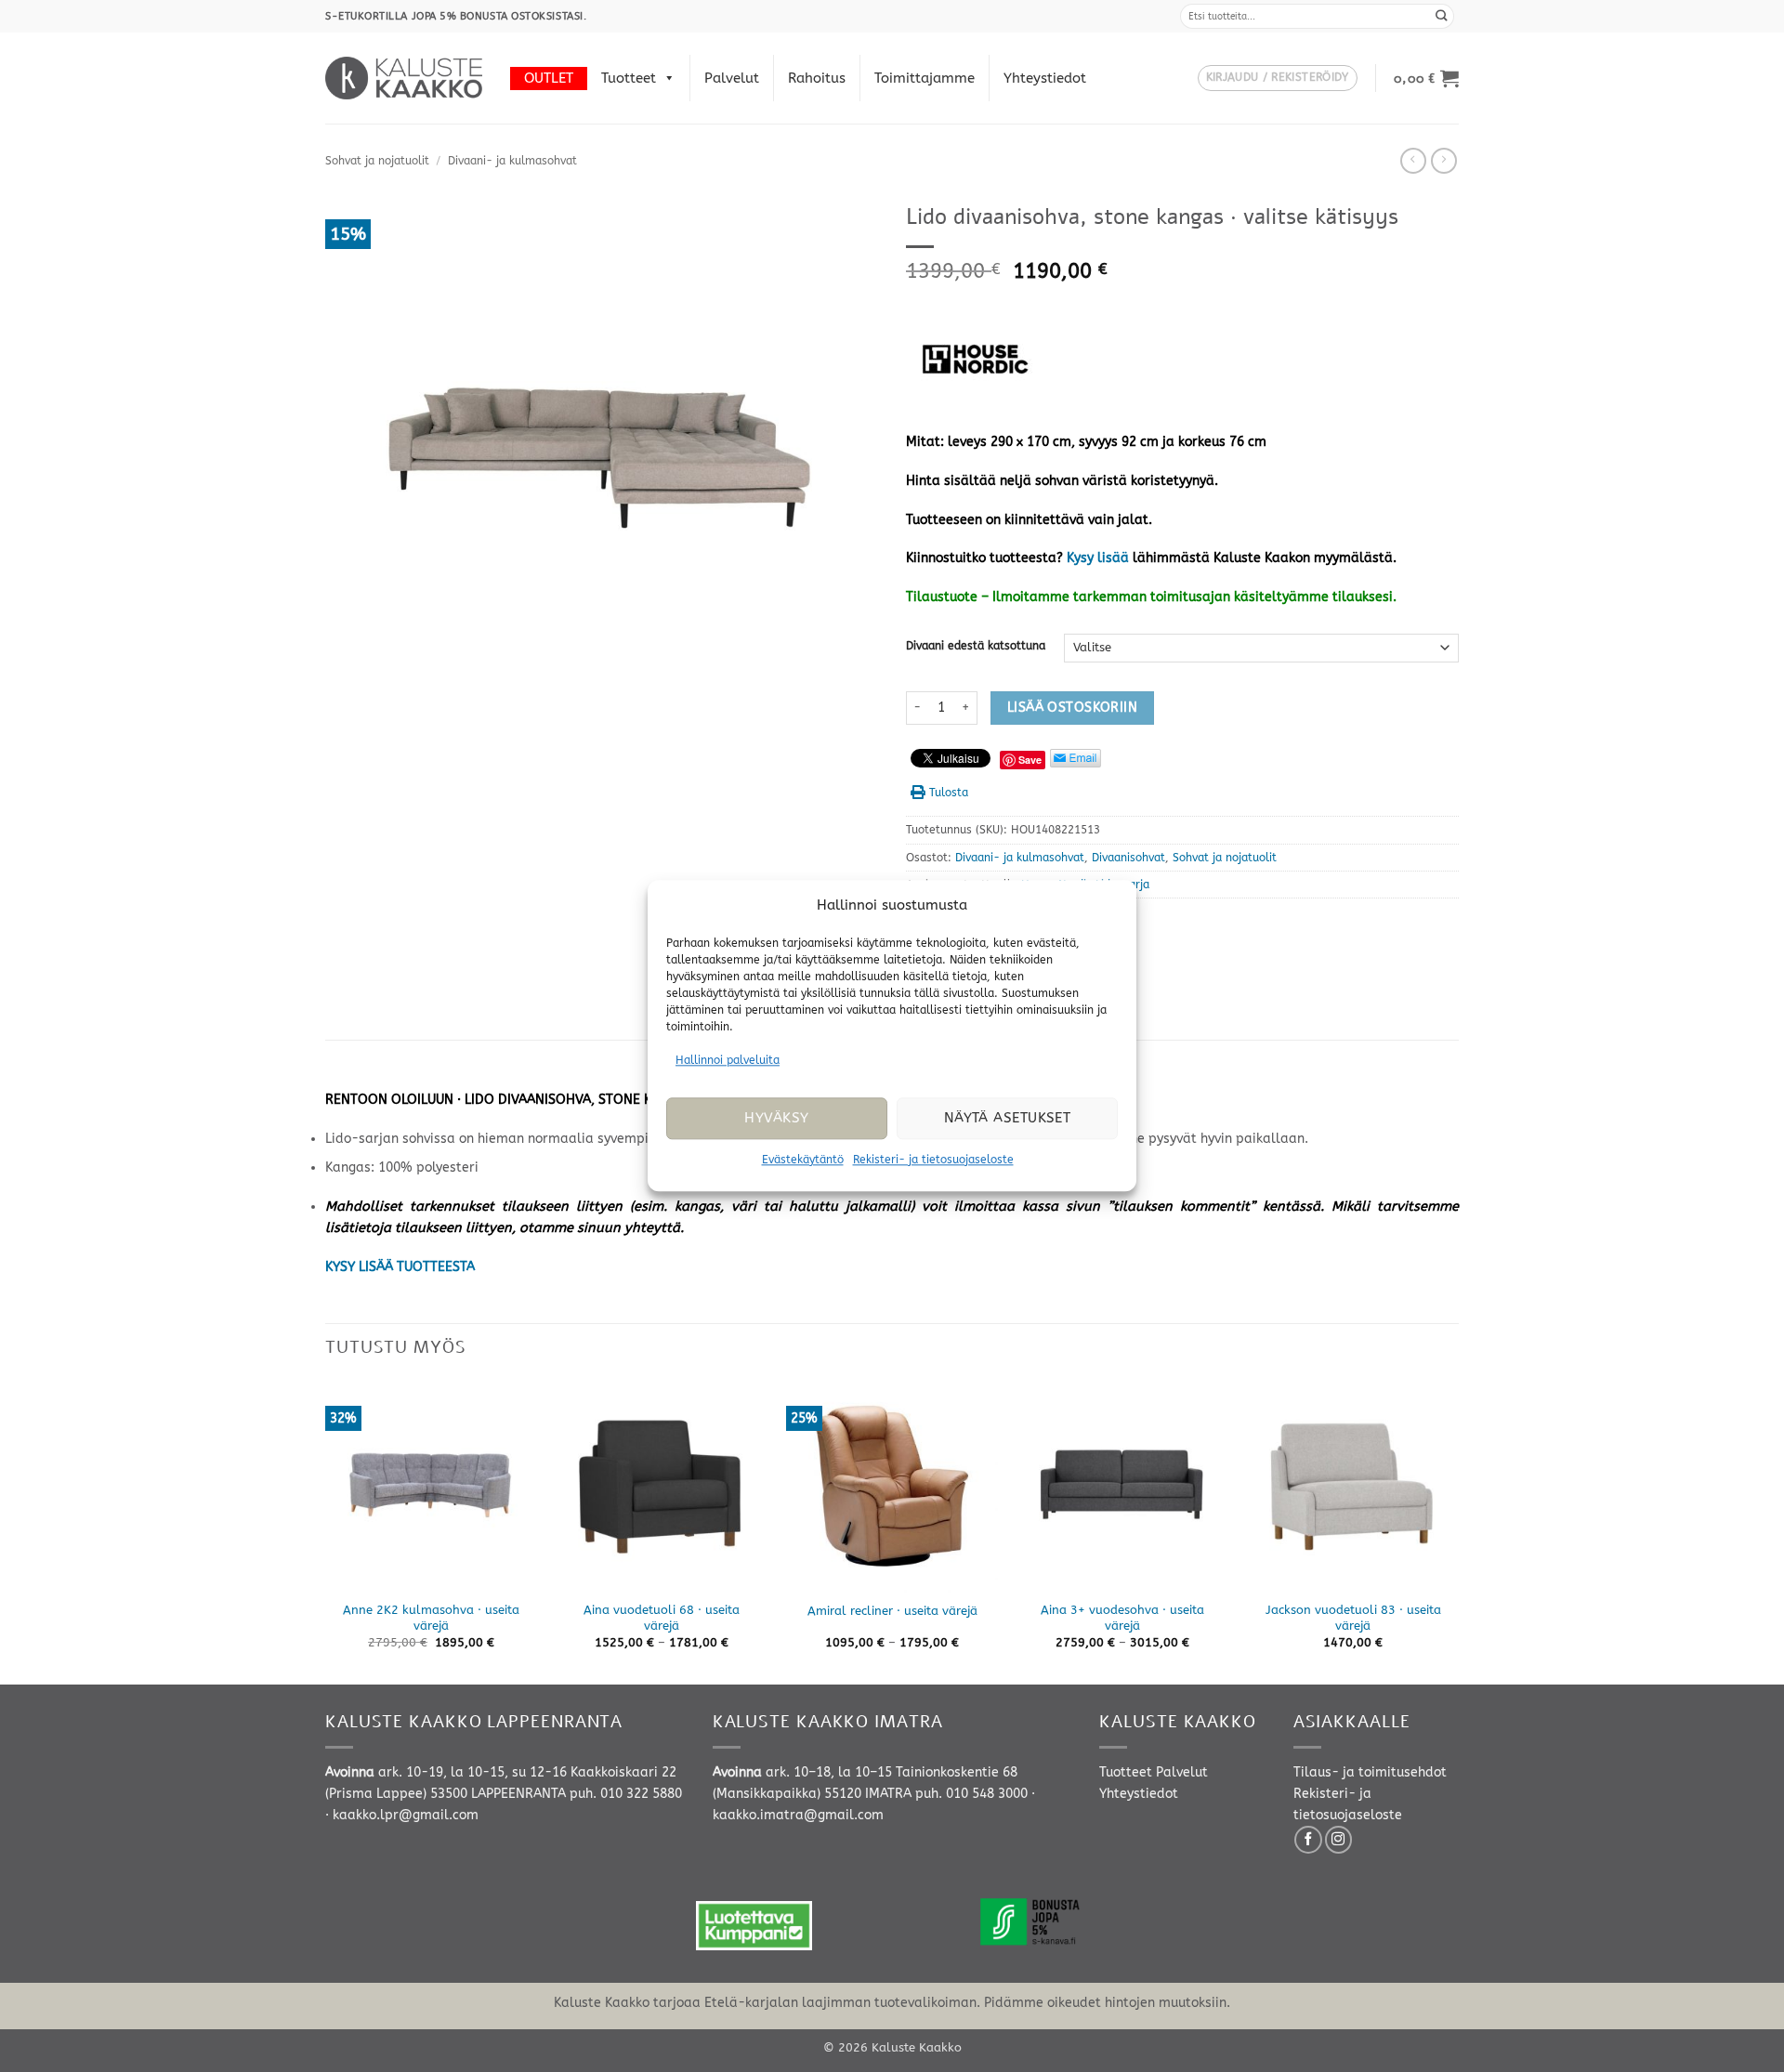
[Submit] (1442, 16)
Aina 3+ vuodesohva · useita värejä (1122, 1618)
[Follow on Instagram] (1339, 1840)
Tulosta (949, 793)
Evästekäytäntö (803, 1160)
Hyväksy (776, 1119)
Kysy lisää (1098, 558)
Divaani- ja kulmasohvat (512, 161)
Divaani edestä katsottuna (976, 646)
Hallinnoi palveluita (728, 1060)
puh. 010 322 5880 (626, 1794)
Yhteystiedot (1045, 78)
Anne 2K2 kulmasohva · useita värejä (431, 1618)
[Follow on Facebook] (1308, 1840)
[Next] (1458, 1530)
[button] (1278, 79)
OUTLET (549, 78)
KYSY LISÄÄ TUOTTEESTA (400, 1267)
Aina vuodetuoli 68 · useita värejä (662, 1618)
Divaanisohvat (1128, 858)
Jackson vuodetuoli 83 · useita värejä (1353, 1618)
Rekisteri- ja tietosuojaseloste (933, 1160)
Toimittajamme (925, 78)
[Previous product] (1444, 161)
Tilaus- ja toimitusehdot (1370, 1772)
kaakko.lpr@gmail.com (406, 1815)
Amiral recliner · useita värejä (892, 1611)
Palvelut (732, 78)
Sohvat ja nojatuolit (377, 161)
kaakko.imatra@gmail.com (798, 1815)
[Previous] (326, 1530)
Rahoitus (817, 78)
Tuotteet (629, 78)
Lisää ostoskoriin (1072, 708)
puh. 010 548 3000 (971, 1794)
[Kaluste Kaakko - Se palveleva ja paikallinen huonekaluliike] (404, 78)
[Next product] (1413, 161)
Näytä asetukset (1008, 1119)
